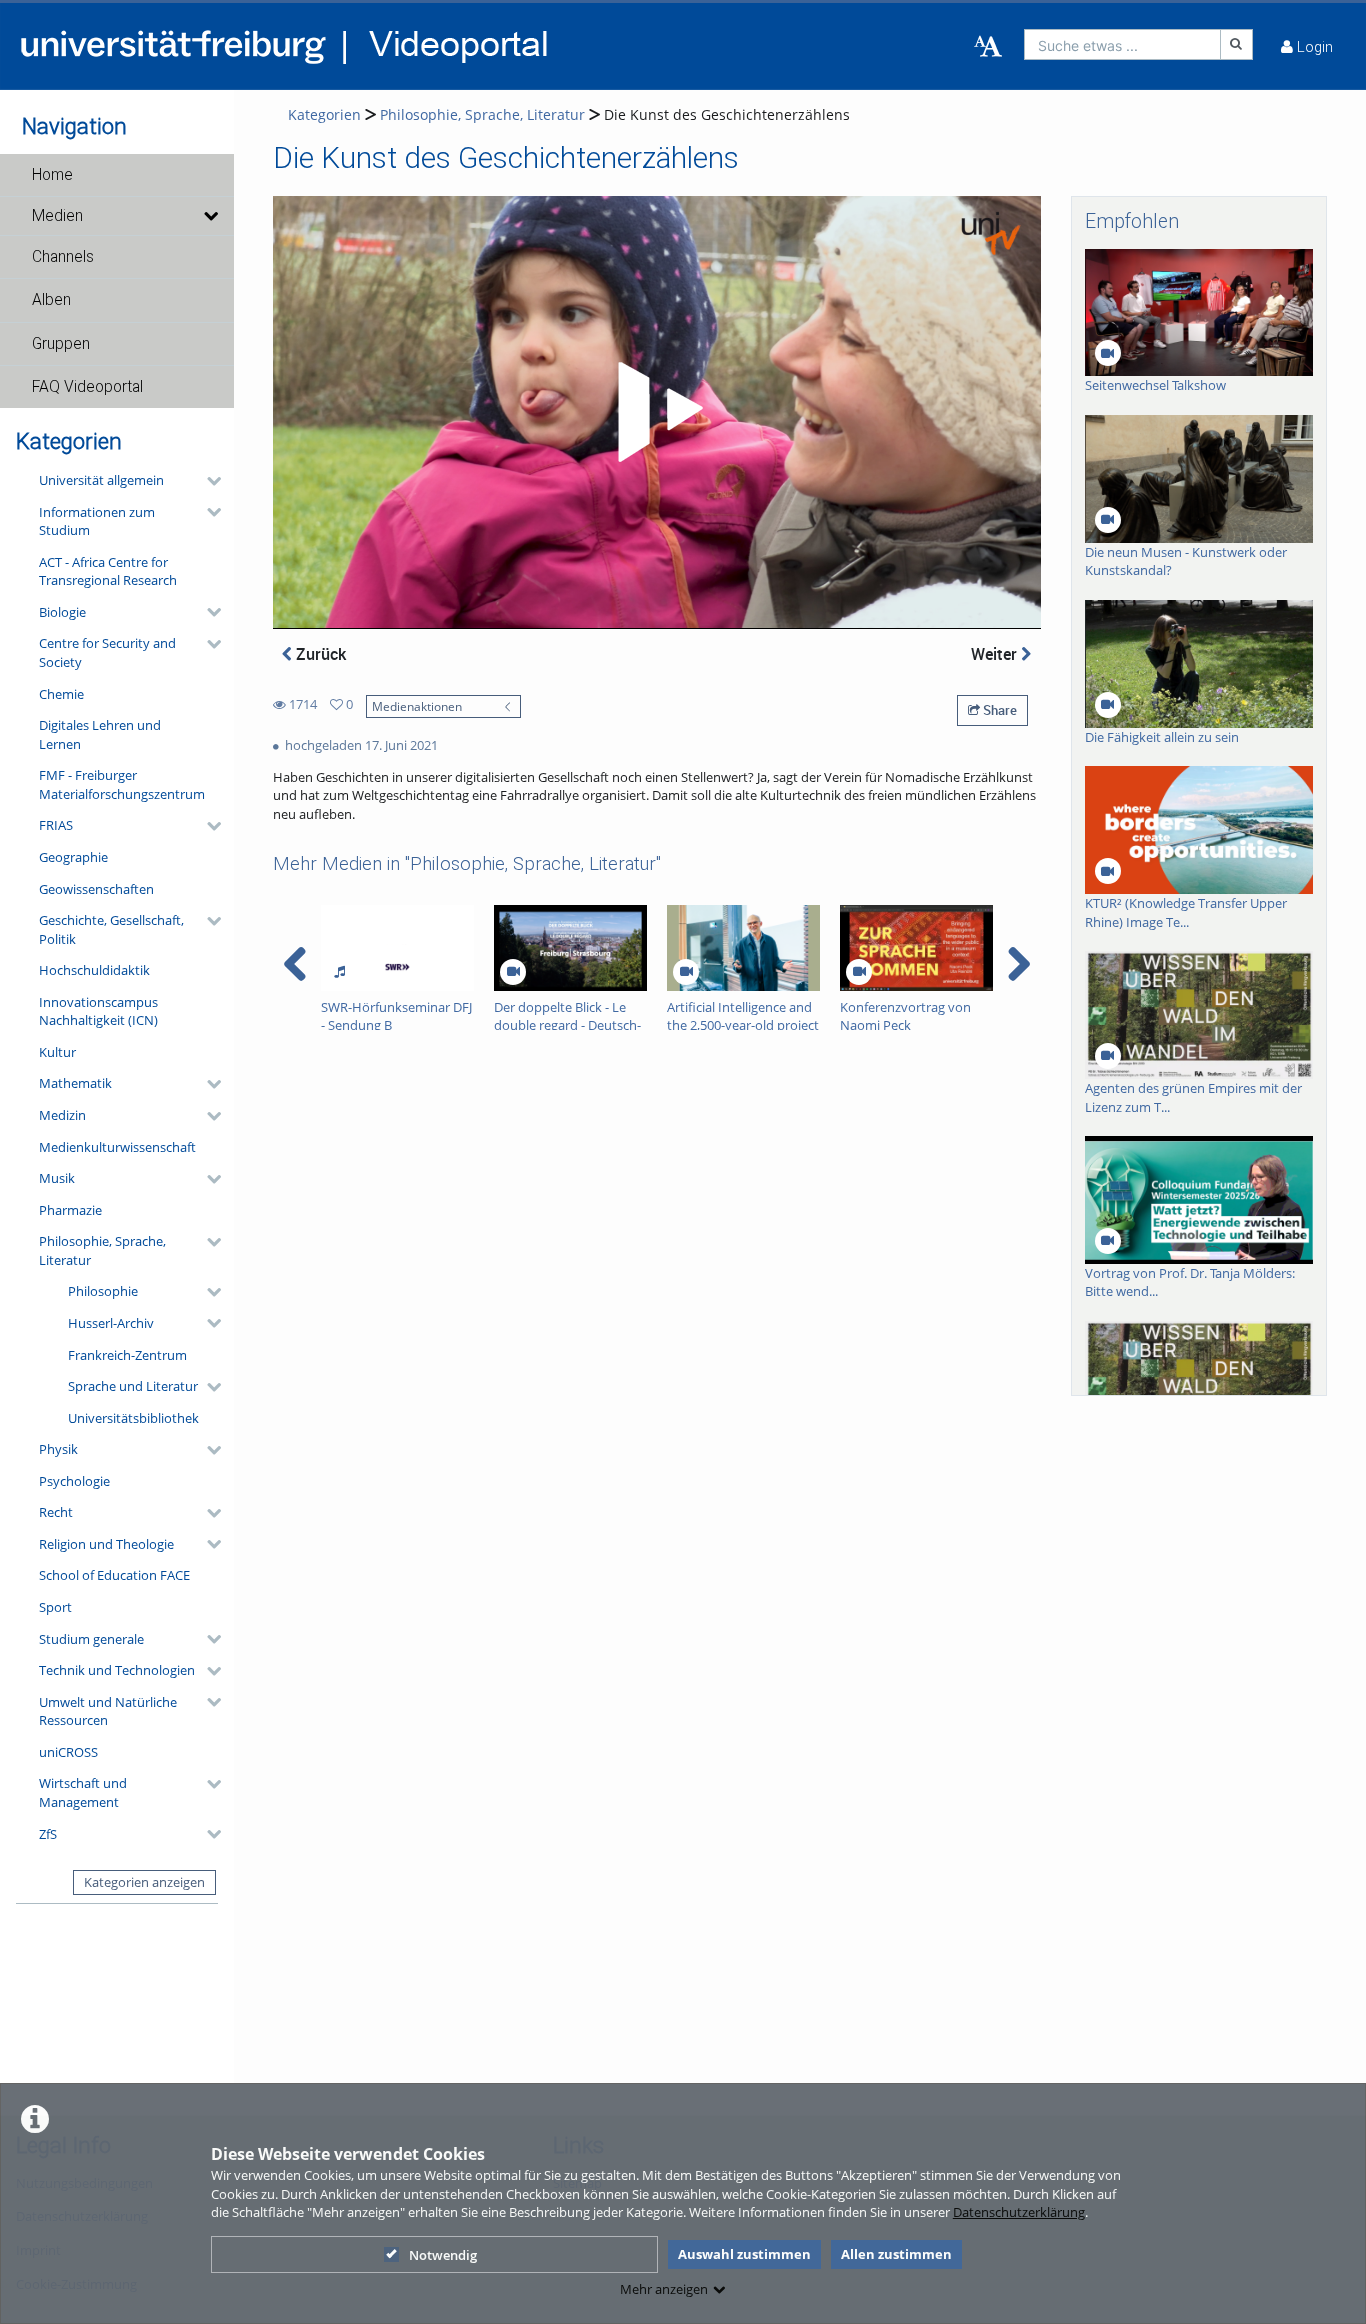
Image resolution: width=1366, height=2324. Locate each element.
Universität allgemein (101, 480)
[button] (117, 175)
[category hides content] (208, 481)
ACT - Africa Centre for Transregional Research (108, 571)
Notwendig (443, 2255)
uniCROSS (68, 1752)
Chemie (61, 694)
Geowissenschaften (96, 889)
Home (52, 175)
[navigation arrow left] (295, 964)
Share (998, 710)
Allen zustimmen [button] (896, 2254)
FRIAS (56, 825)
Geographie (73, 857)
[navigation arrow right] (1018, 964)
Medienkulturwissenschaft (117, 1147)
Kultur (57, 1052)
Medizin (62, 1115)
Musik (57, 1178)
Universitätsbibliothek (133, 1418)
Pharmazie (70, 1210)
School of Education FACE (114, 1575)
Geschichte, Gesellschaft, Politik (111, 929)
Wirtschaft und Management (83, 1792)
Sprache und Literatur (133, 1386)
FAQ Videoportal (87, 387)
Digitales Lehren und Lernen (100, 734)
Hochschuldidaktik (94, 970)
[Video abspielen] (657, 412)
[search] (1122, 44)
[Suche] (1237, 44)
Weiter (996, 654)
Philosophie (103, 1291)
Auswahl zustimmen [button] (744, 2254)
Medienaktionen (417, 706)
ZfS (48, 1834)
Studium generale (91, 1639)
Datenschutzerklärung (1019, 2212)
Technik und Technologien (117, 1670)
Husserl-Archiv (111, 1323)
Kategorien (324, 114)
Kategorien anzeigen (144, 1882)
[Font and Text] (988, 47)
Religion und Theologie (106, 1544)
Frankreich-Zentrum (127, 1355)
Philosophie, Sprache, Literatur (102, 1250)
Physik (58, 1449)
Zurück (319, 654)
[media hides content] (210, 216)
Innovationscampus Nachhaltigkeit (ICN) (98, 1011)
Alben (51, 300)
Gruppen (61, 344)
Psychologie (74, 1481)
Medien (57, 216)
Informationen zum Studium (97, 521)
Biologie (62, 612)
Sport (55, 1607)
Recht (56, 1512)
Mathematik (75, 1083)
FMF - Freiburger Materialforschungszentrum (122, 784)
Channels (63, 257)
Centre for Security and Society (107, 652)
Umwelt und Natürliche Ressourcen (108, 1711)
